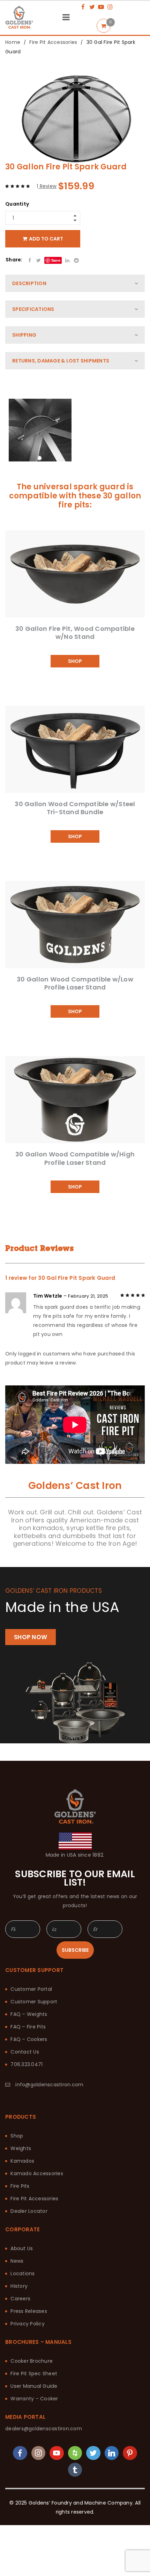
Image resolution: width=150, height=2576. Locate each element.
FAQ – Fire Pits (28, 2027)
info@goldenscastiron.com (49, 2085)
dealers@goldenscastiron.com (44, 2429)
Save (56, 260)
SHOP (75, 661)
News (17, 2261)
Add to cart (46, 239)
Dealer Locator (29, 2211)
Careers (20, 2299)
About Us (22, 2248)
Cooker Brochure (32, 2361)
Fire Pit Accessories (53, 42)
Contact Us (25, 2052)
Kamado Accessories (37, 2173)
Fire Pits (20, 2186)
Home (13, 42)
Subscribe (75, 1950)
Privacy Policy (28, 2324)
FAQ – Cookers (29, 2039)
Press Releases (29, 2311)
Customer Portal (31, 1989)
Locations (22, 2273)
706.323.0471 (27, 2064)
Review (47, 186)
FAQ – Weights (29, 2014)
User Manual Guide (34, 2386)
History (19, 2286)
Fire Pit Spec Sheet (34, 2374)
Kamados (22, 2161)
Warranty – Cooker (34, 2399)
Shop (17, 2136)
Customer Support (34, 2002)
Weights (21, 2148)
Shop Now (31, 1637)
